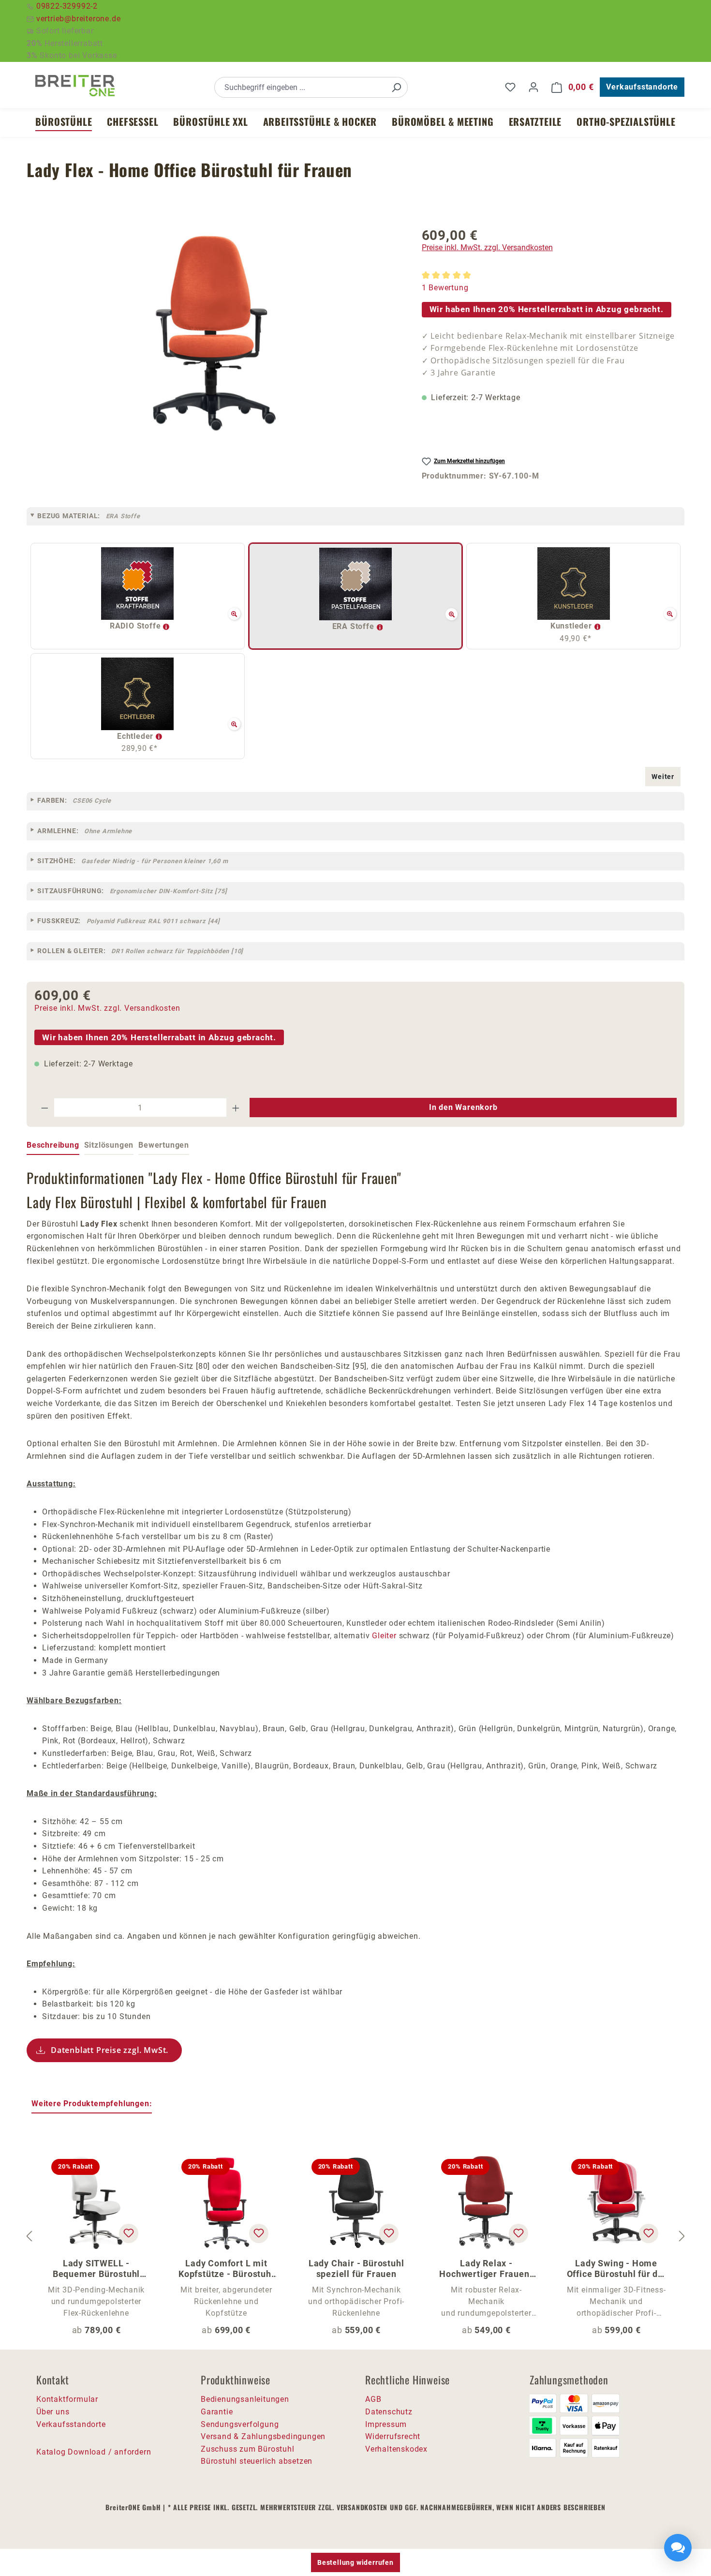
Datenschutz (389, 2412)
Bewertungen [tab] (164, 1145)
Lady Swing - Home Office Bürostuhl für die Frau (616, 2269)
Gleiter (384, 1636)
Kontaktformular (67, 2399)
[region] (215, 333)
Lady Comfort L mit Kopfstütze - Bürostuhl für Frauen (226, 2269)
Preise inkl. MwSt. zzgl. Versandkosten (487, 247)
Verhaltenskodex (396, 2449)
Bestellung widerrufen (355, 2562)
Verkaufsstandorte (642, 87)
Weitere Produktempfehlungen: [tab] (92, 2104)
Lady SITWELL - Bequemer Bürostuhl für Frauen (96, 2269)
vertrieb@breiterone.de (79, 19)
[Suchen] (396, 87)
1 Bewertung (445, 288)
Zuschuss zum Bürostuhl (248, 2449)
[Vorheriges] (29, 2236)
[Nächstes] (682, 2236)
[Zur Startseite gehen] (75, 86)
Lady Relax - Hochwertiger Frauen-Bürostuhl (486, 2269)
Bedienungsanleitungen (245, 2399)
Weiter (663, 777)
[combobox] (300, 87)
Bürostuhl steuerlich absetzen (257, 2461)
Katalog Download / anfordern (94, 2452)
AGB (373, 2399)
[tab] (53, 1146)
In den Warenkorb (463, 1107)
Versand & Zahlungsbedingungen (263, 2436)
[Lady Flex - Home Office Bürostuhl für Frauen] (214, 333)
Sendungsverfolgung (240, 2424)
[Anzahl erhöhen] (236, 1108)
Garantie (217, 2412)
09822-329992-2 (67, 6)
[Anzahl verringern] (44, 1108)
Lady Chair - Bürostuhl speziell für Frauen (356, 2269)
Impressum (386, 2424)
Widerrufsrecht (393, 2436)
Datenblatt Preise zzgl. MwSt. (110, 2050)
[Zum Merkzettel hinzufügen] (129, 2233)
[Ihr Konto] (533, 87)
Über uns (53, 2412)
